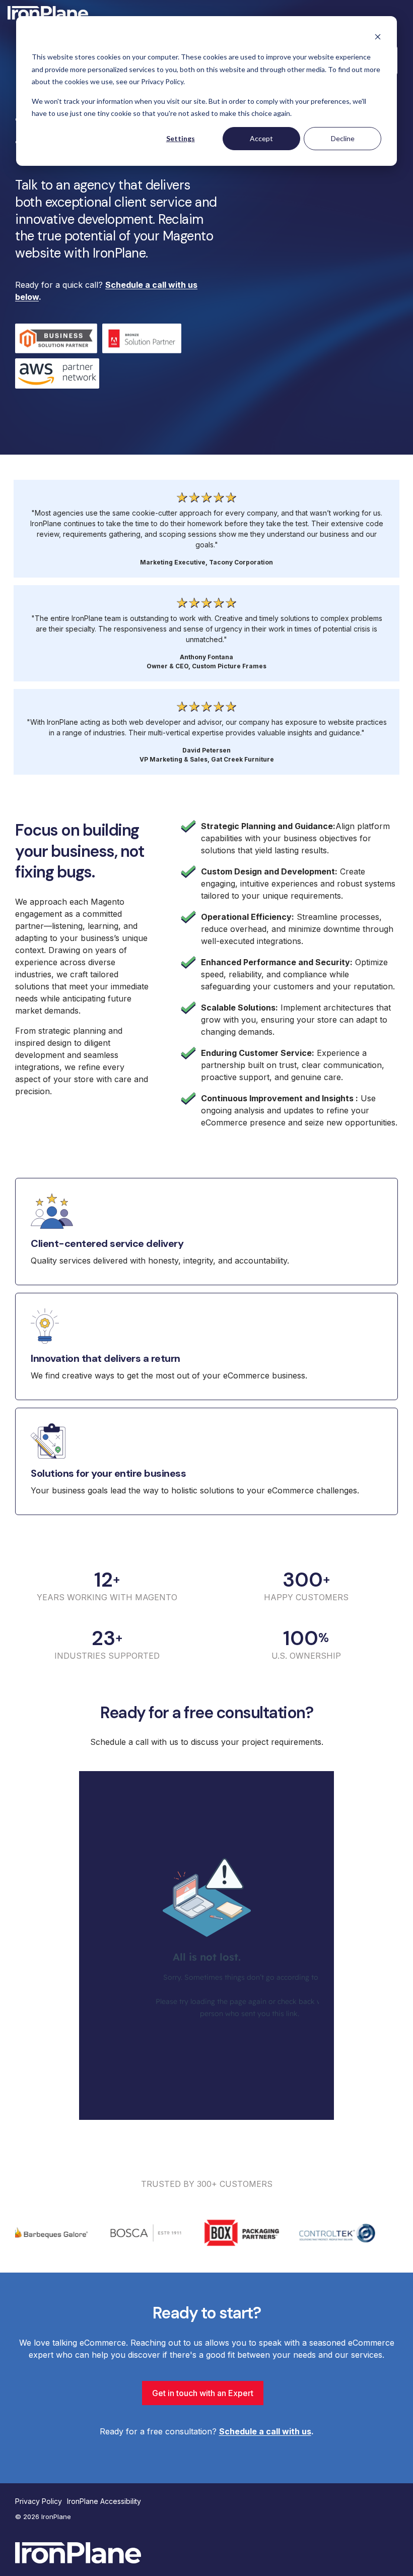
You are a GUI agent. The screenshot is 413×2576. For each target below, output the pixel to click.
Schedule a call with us (265, 2431)
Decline (343, 138)
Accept (261, 138)
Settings (181, 138)
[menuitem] (41, 2501)
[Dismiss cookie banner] (378, 38)
